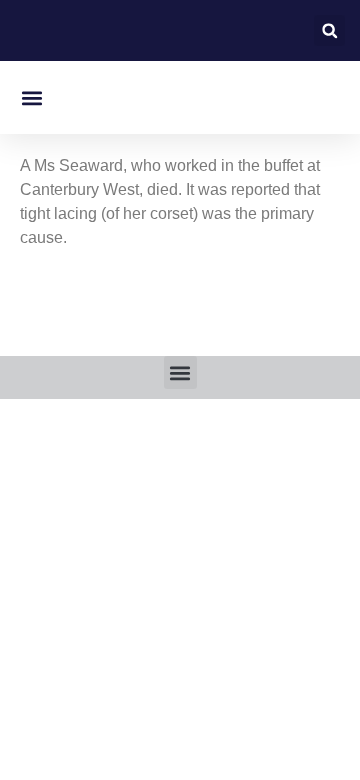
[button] (329, 30)
